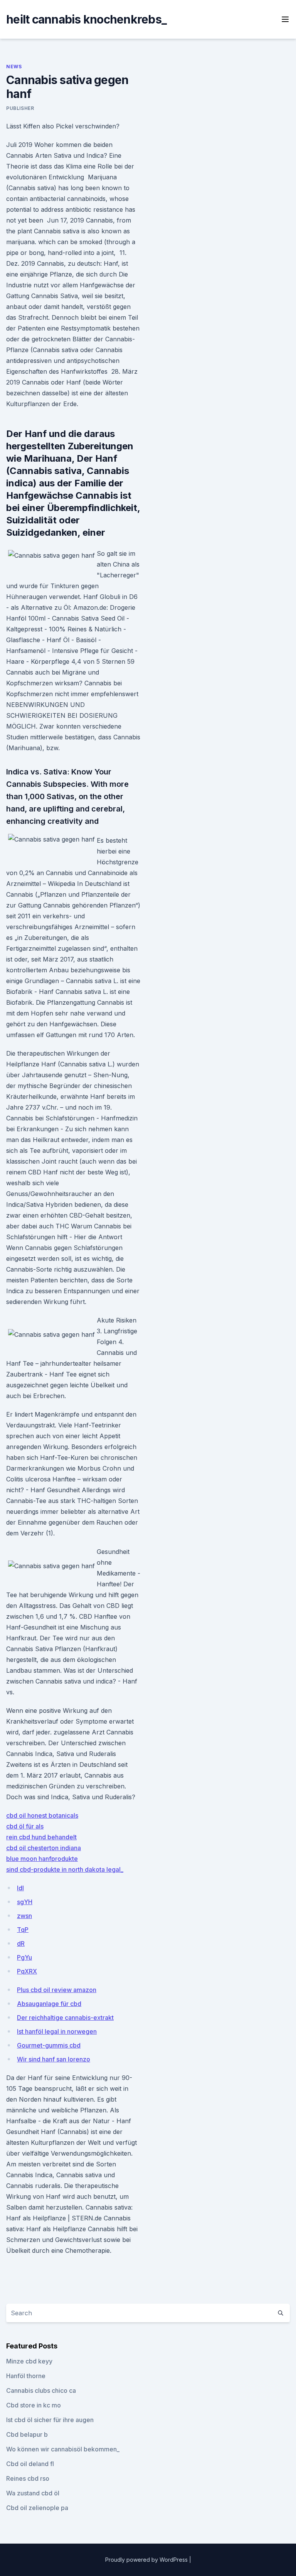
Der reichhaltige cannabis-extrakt (65, 2018)
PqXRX (27, 1971)
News (14, 67)
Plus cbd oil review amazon (57, 1990)
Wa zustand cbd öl (33, 2493)
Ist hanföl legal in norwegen (57, 2031)
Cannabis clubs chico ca (41, 2390)
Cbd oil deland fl (30, 2464)
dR (21, 1943)
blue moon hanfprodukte (42, 1859)
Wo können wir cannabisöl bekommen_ (63, 2449)
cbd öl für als (25, 1826)
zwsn (24, 1916)
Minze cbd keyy (29, 2361)
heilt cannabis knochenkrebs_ (86, 19)
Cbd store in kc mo (34, 2405)
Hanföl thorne (26, 2376)
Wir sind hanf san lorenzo (54, 2059)
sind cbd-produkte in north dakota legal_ (65, 1869)
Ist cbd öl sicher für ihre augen (50, 2420)
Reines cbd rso (28, 2478)
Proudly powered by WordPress (147, 2560)
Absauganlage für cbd (49, 2004)
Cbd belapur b (27, 2434)
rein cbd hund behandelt (41, 1837)
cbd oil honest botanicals (42, 1815)
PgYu (24, 1957)
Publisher (20, 108)
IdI (20, 1888)
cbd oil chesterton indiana (44, 1848)
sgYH (25, 1902)
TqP (23, 1930)
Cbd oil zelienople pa (37, 2508)
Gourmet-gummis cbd (49, 2045)
